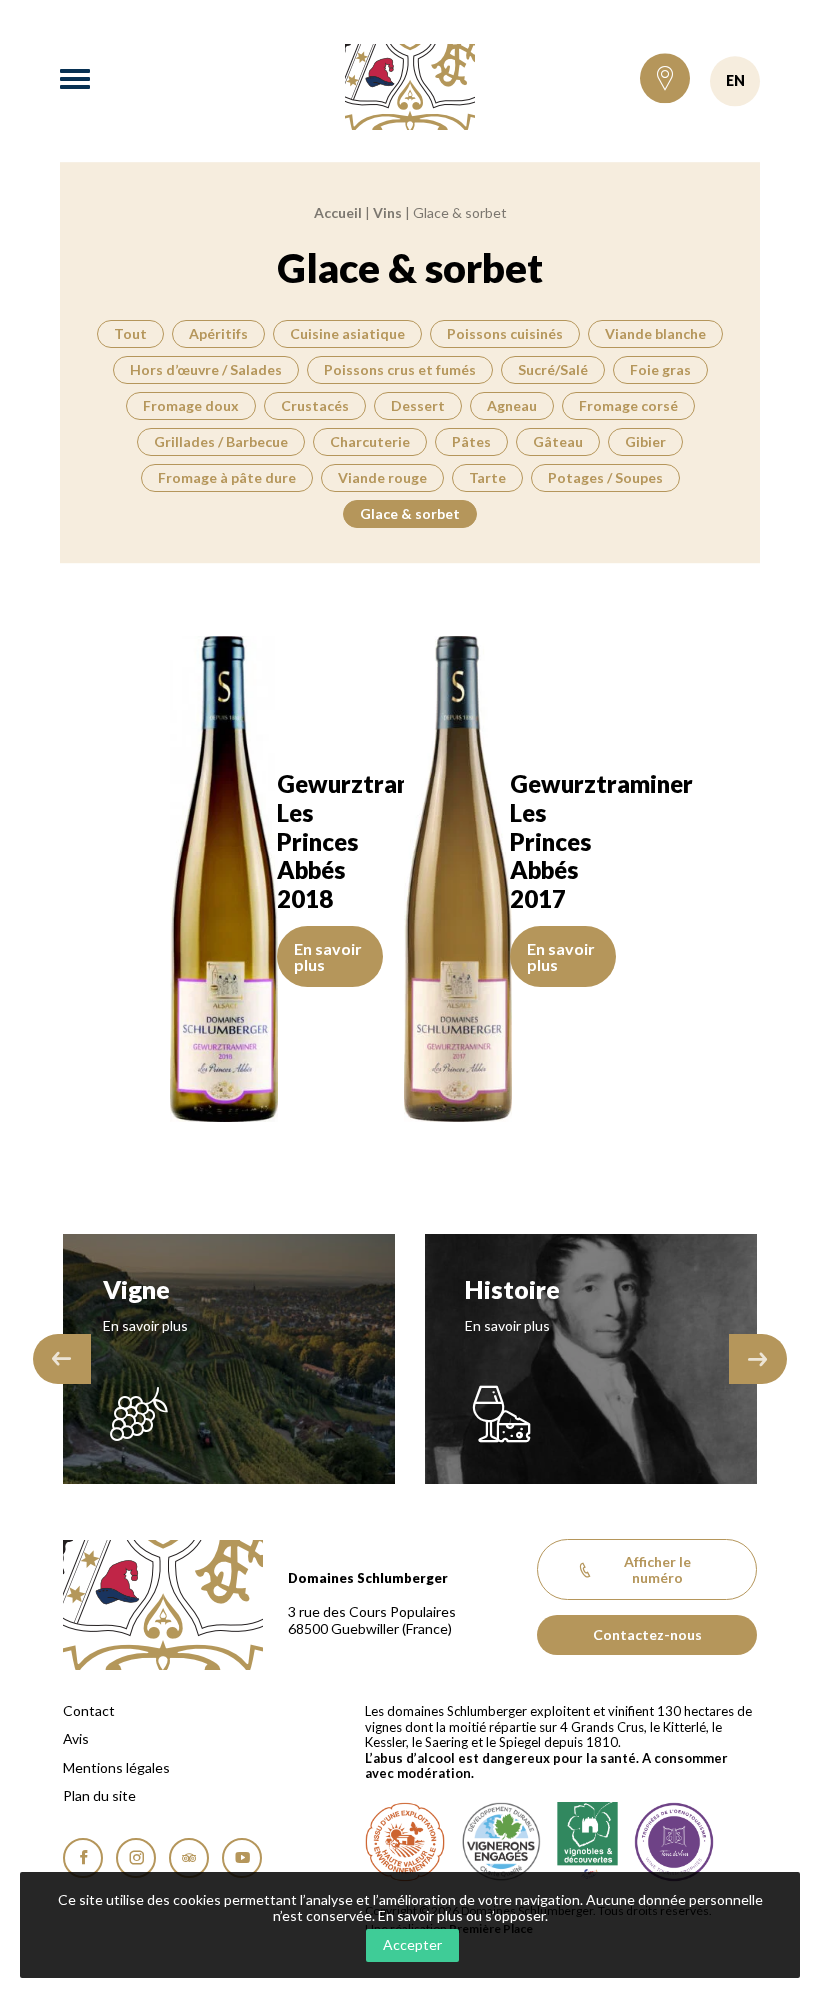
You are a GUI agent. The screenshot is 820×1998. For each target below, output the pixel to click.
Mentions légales (116, 1768)
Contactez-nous (647, 1634)
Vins (387, 212)
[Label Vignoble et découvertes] (587, 1842)
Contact (89, 1711)
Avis (76, 1739)
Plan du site (99, 1796)
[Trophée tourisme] (674, 1842)
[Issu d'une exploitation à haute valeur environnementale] (405, 1842)
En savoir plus (328, 956)
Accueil (338, 212)
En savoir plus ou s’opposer (461, 1915)
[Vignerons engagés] (501, 1842)
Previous (62, 1359)
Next (758, 1359)
